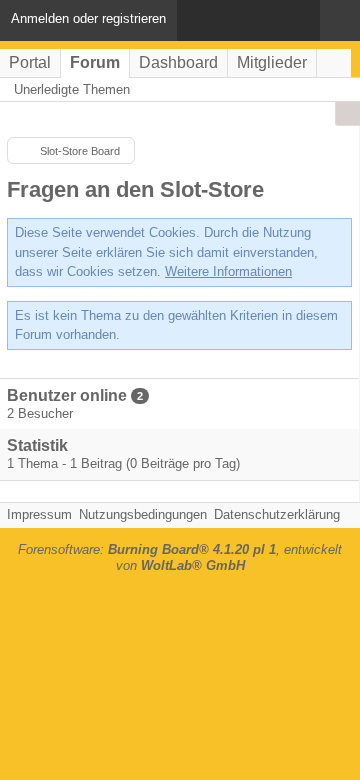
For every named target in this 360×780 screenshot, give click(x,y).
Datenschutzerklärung (277, 514)
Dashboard (178, 62)
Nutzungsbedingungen (143, 514)
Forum (95, 62)
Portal (30, 62)
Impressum (39, 514)
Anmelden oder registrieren (88, 18)
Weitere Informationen (228, 271)
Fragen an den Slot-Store (135, 189)
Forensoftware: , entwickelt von (180, 558)
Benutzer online (67, 395)
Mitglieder (272, 62)
